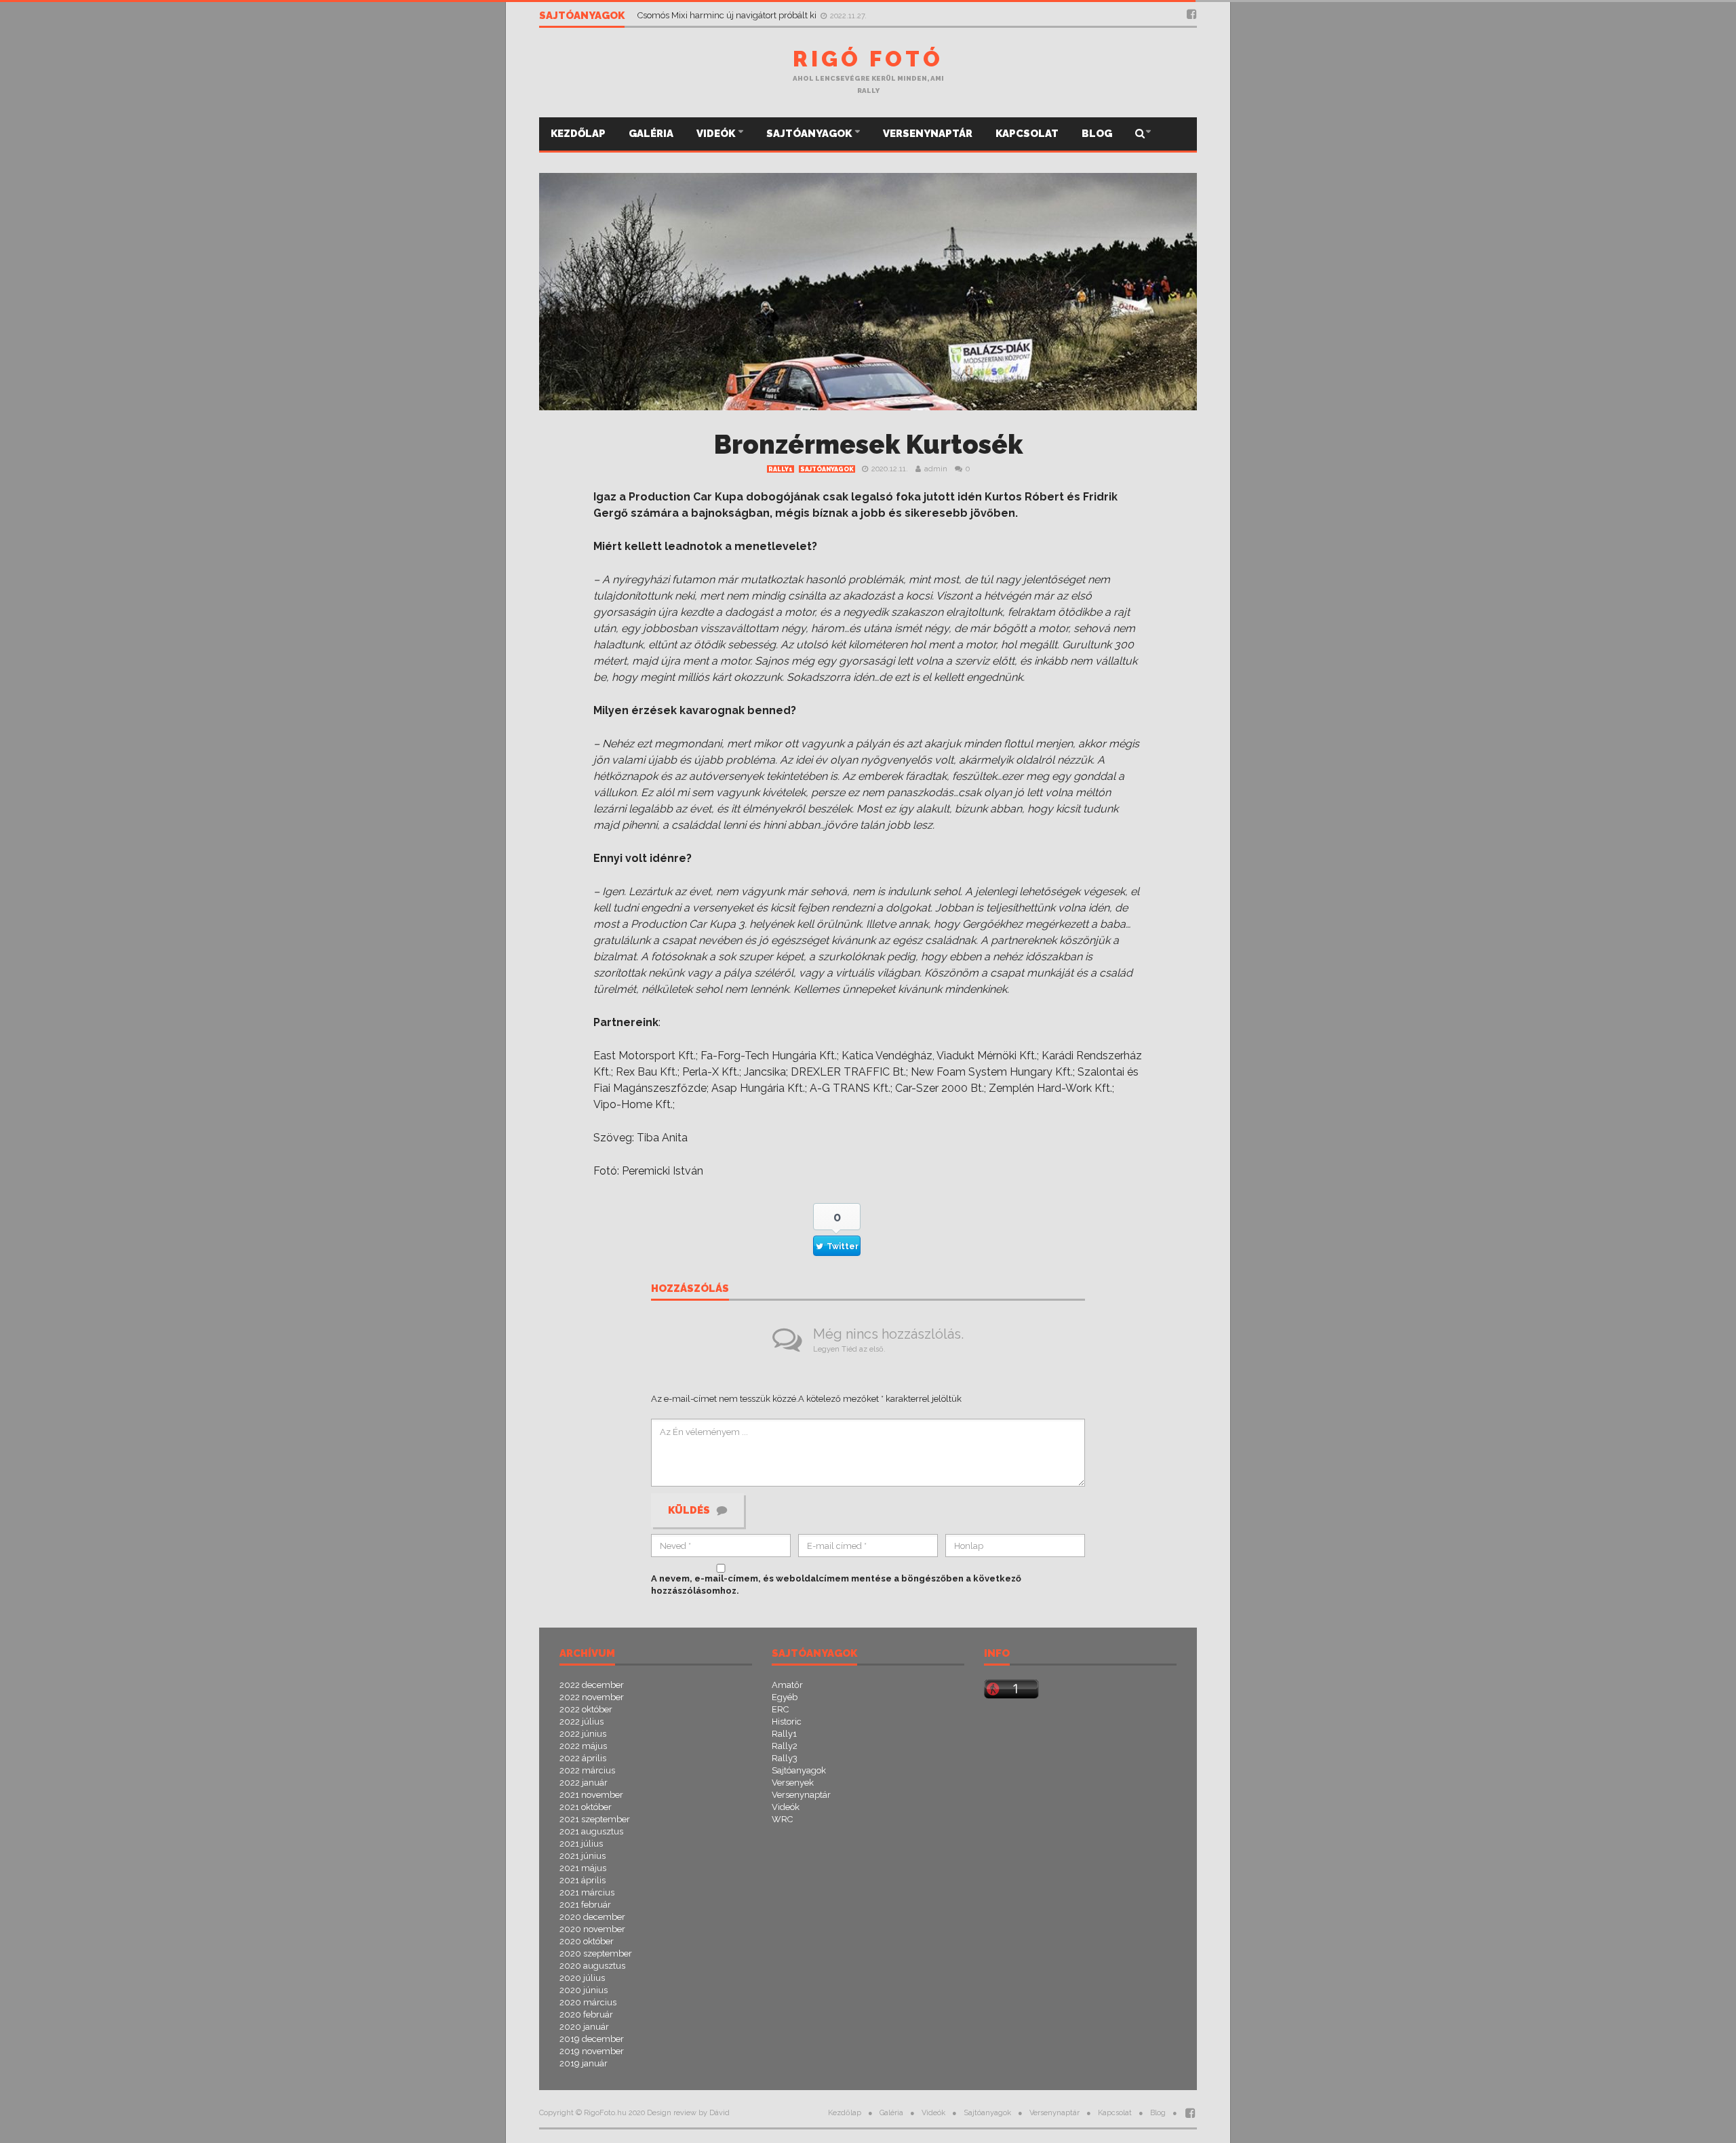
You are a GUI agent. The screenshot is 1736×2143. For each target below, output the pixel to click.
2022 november (592, 1697)
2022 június (583, 1734)
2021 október (586, 1807)
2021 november (591, 1795)
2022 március (587, 1770)
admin (936, 469)
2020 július (582, 1978)
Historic (787, 1722)
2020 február (586, 2014)
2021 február (585, 1905)
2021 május (583, 1868)
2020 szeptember (596, 1953)
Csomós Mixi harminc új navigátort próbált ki (728, 15)
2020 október (587, 1941)
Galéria (651, 134)
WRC (782, 1819)
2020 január (584, 2027)
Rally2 (785, 1746)
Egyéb (785, 1697)
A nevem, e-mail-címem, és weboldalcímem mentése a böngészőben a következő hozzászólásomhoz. (836, 1585)
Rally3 (785, 1758)
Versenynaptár (928, 134)
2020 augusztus (592, 1966)
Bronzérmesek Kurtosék (868, 445)
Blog (1097, 134)
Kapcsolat (1027, 134)
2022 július (581, 1722)
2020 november (592, 1929)
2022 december (592, 1685)
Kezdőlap (578, 134)
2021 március (587, 1892)
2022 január (584, 1783)
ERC (780, 1709)
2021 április (583, 1880)
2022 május (583, 1746)
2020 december (592, 1917)
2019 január (584, 2063)
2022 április (583, 1758)
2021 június (583, 1856)
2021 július (581, 1844)
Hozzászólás (690, 1289)
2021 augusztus (591, 1831)
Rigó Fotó (868, 59)
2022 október (586, 1709)
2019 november (592, 2051)
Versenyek (793, 1783)
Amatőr (787, 1685)
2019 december (592, 2039)
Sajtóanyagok (810, 134)
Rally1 (781, 469)
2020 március (588, 2002)
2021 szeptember (595, 1819)
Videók (717, 134)
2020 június (584, 1990)
